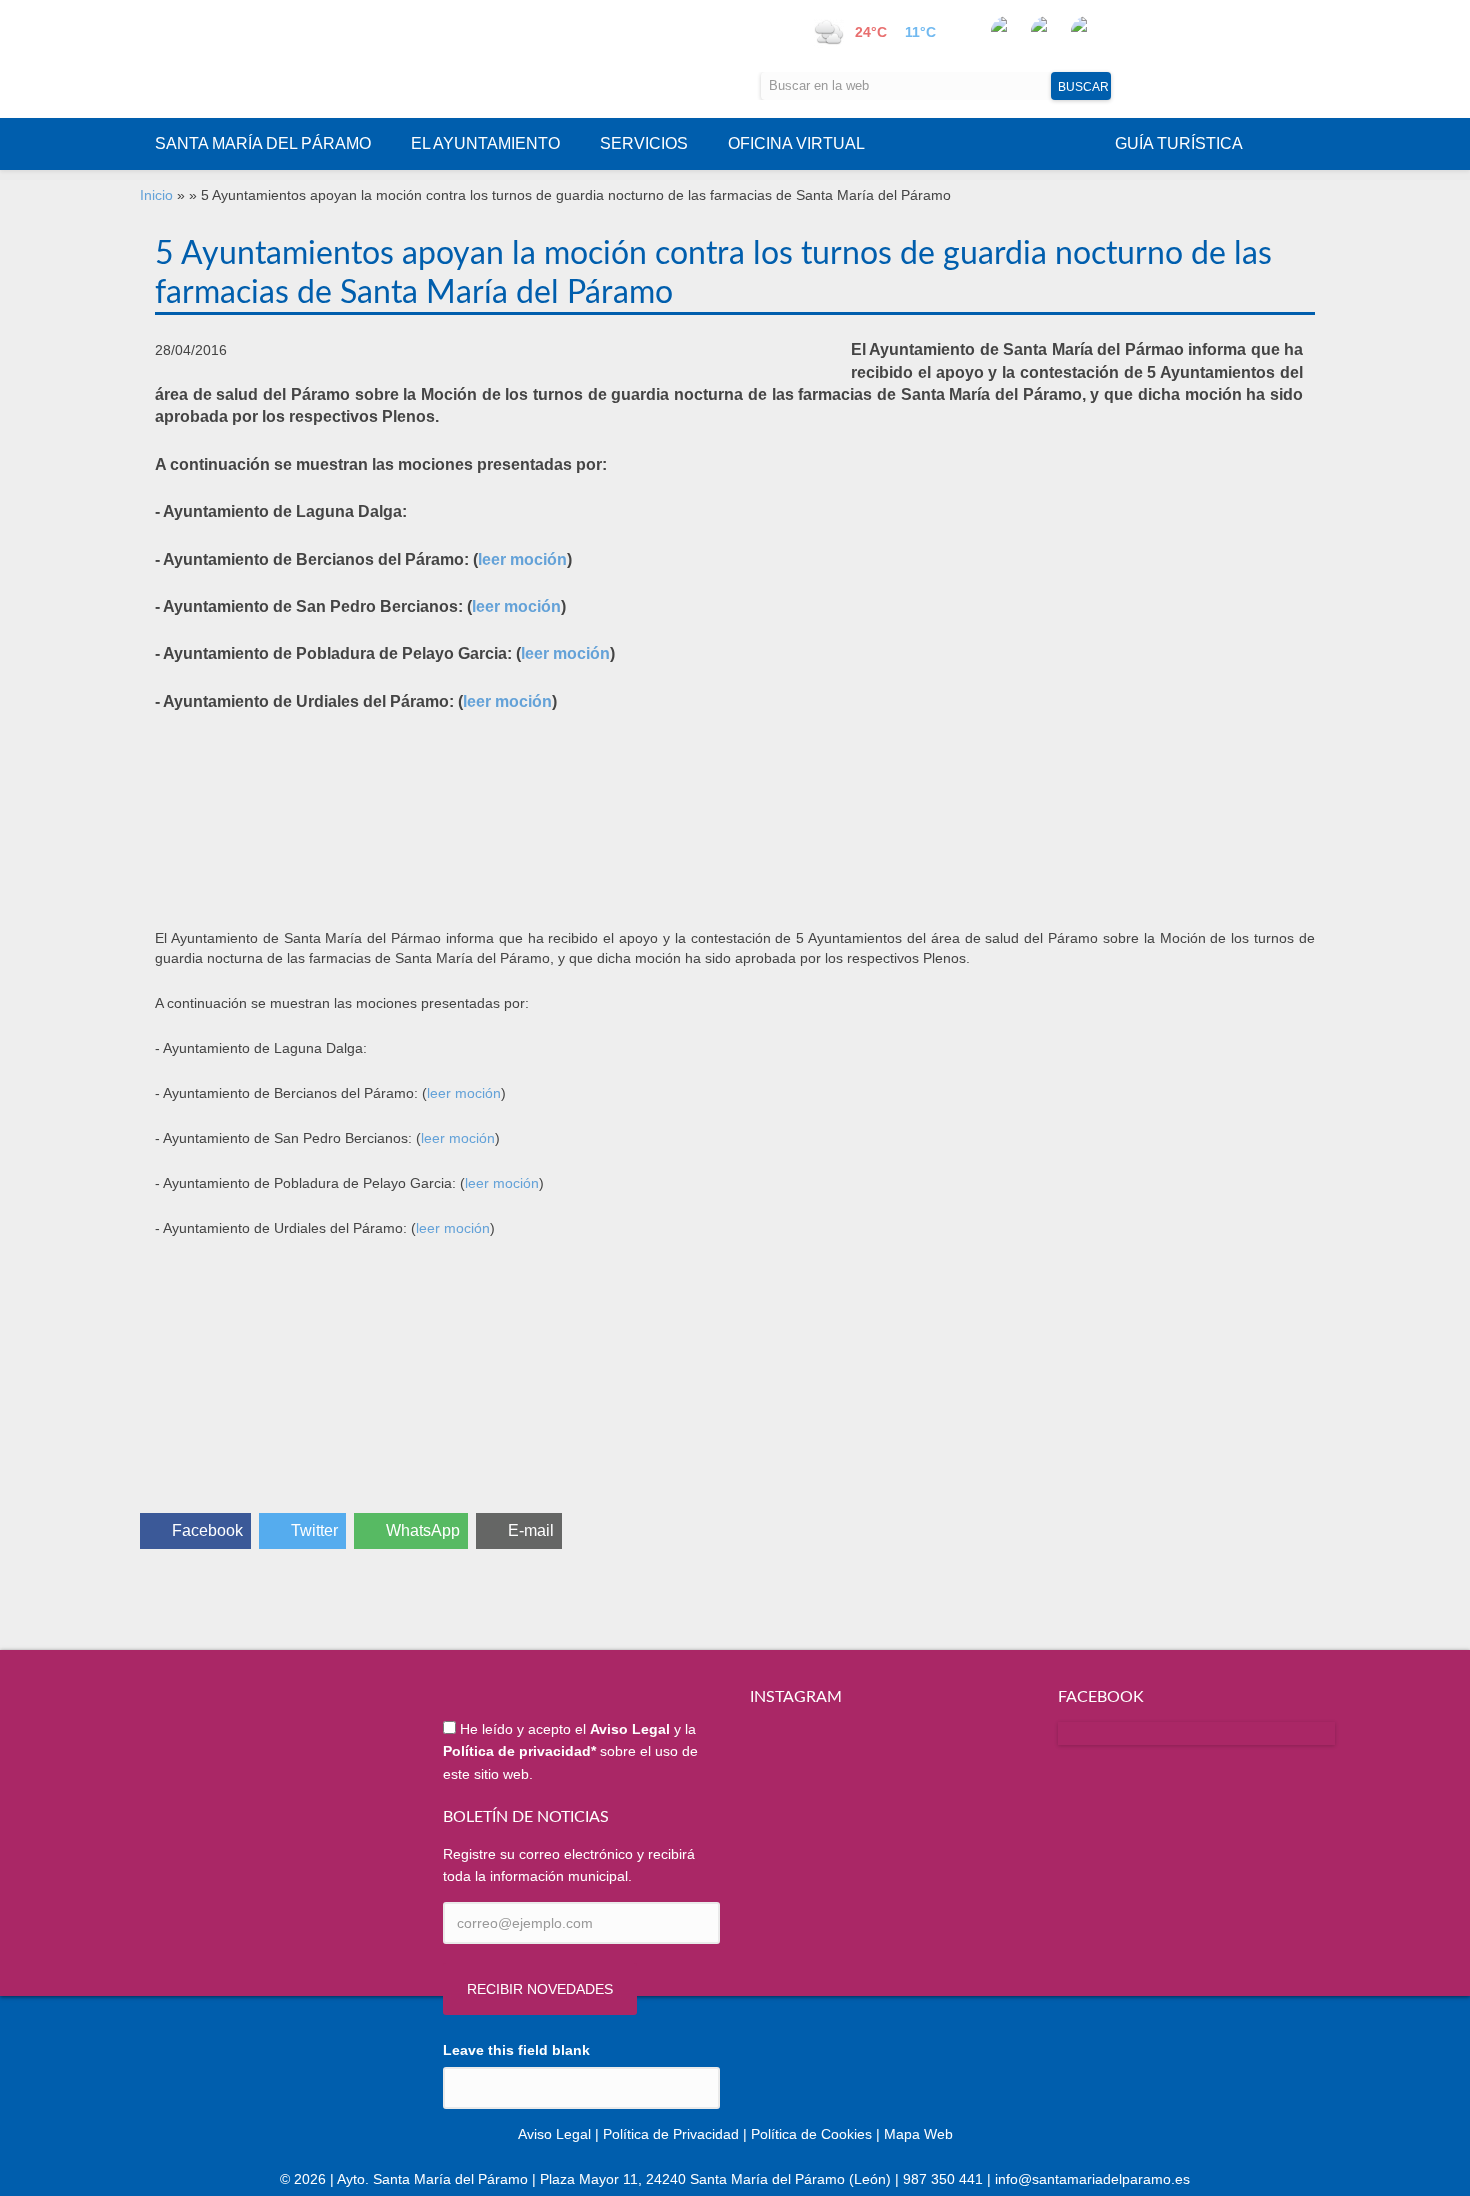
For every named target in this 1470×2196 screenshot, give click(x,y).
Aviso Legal (554, 2134)
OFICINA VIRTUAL (796, 143)
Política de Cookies (811, 2134)
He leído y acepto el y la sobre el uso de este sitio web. (570, 1751)
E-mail (531, 1530)
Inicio (156, 195)
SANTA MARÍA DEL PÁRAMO (263, 143)
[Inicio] (341, 59)
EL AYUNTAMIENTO (485, 143)
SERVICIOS (644, 143)
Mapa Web (918, 2134)
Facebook (207, 1530)
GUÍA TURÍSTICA (1179, 143)
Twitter (314, 1530)
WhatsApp (423, 1530)
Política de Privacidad (671, 2134)
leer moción (522, 559)
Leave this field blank (516, 2050)
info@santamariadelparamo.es (1092, 2179)
